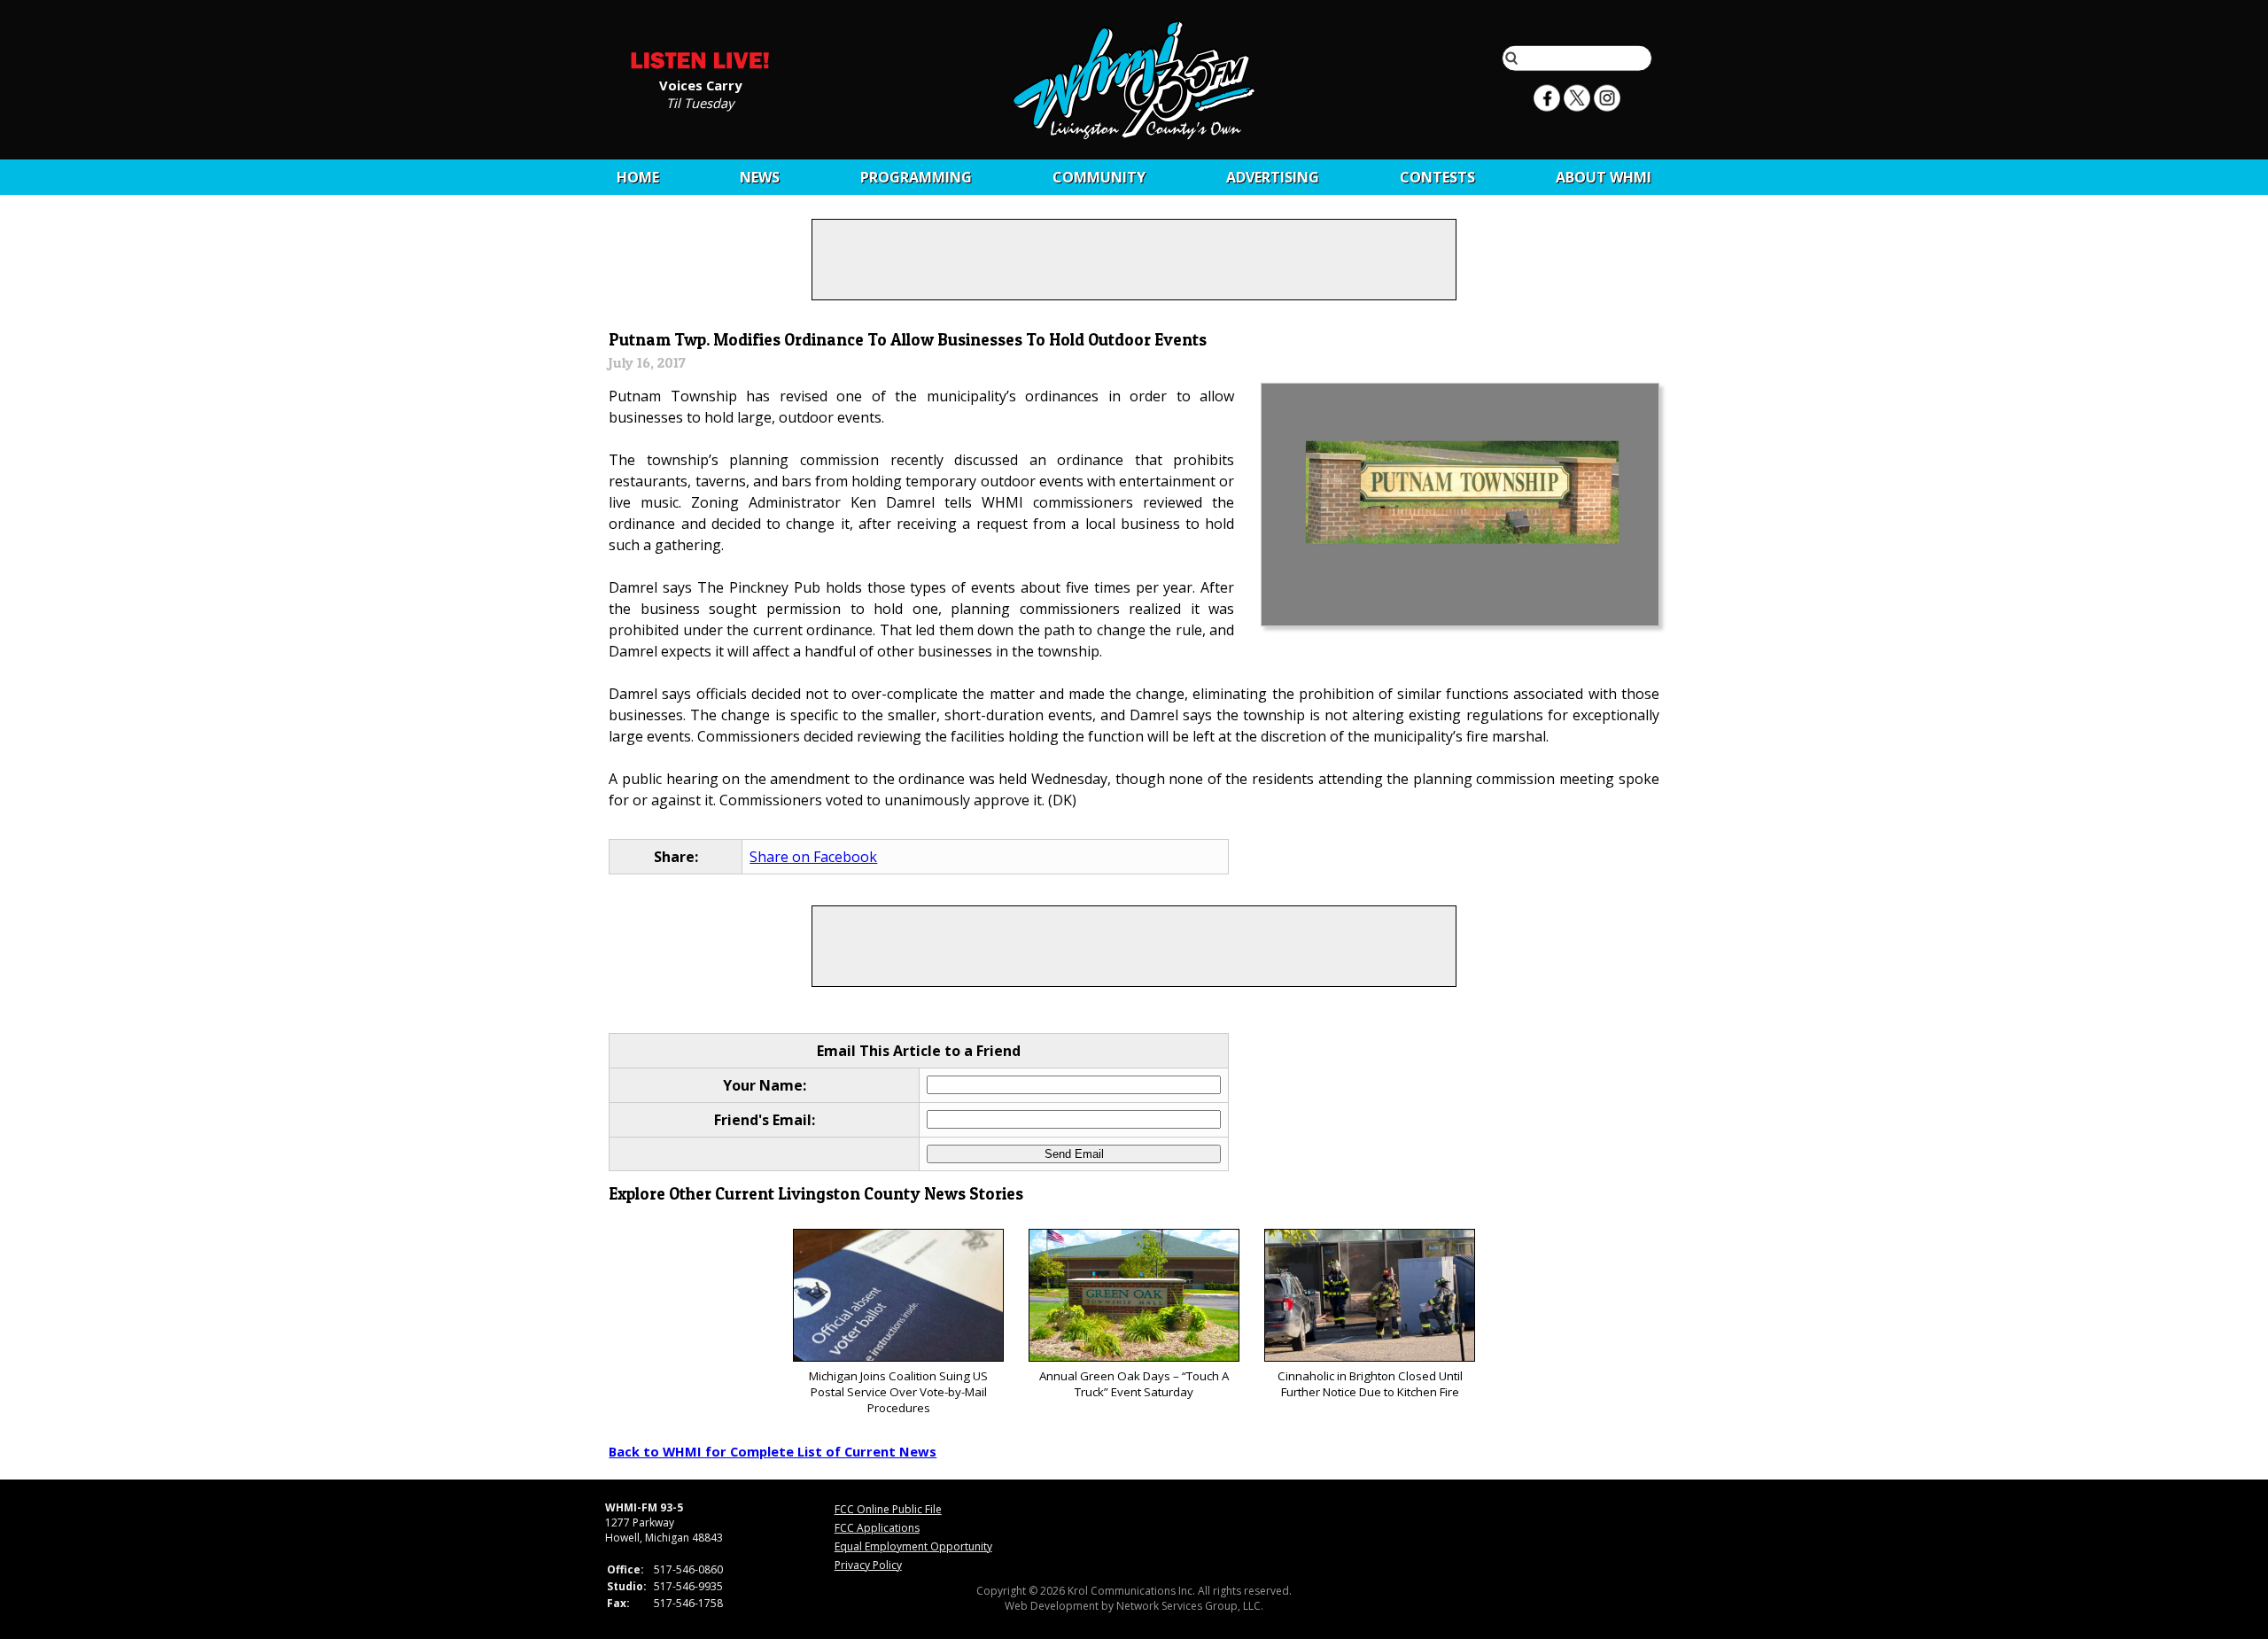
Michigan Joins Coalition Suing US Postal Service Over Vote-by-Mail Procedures (898, 1392)
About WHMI (1604, 177)
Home (638, 177)
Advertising (1273, 177)
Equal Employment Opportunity (913, 1546)
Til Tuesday (700, 102)
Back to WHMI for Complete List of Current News (773, 1451)
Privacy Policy (868, 1565)
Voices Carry (700, 84)
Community (1099, 177)
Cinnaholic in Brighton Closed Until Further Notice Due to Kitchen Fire (1370, 1384)
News (760, 177)
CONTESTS (1437, 177)
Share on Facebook (813, 857)
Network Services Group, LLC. (1190, 1606)
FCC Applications (877, 1528)
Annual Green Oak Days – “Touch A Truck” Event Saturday (1134, 1384)
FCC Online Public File (888, 1509)
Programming (916, 177)
